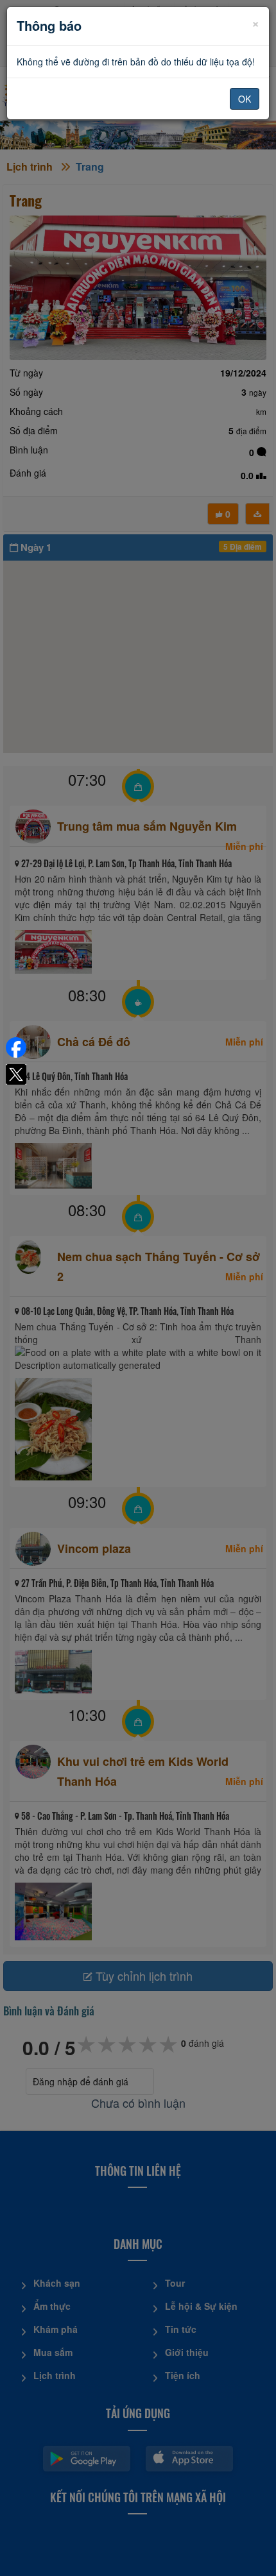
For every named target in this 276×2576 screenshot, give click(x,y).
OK (245, 99)
